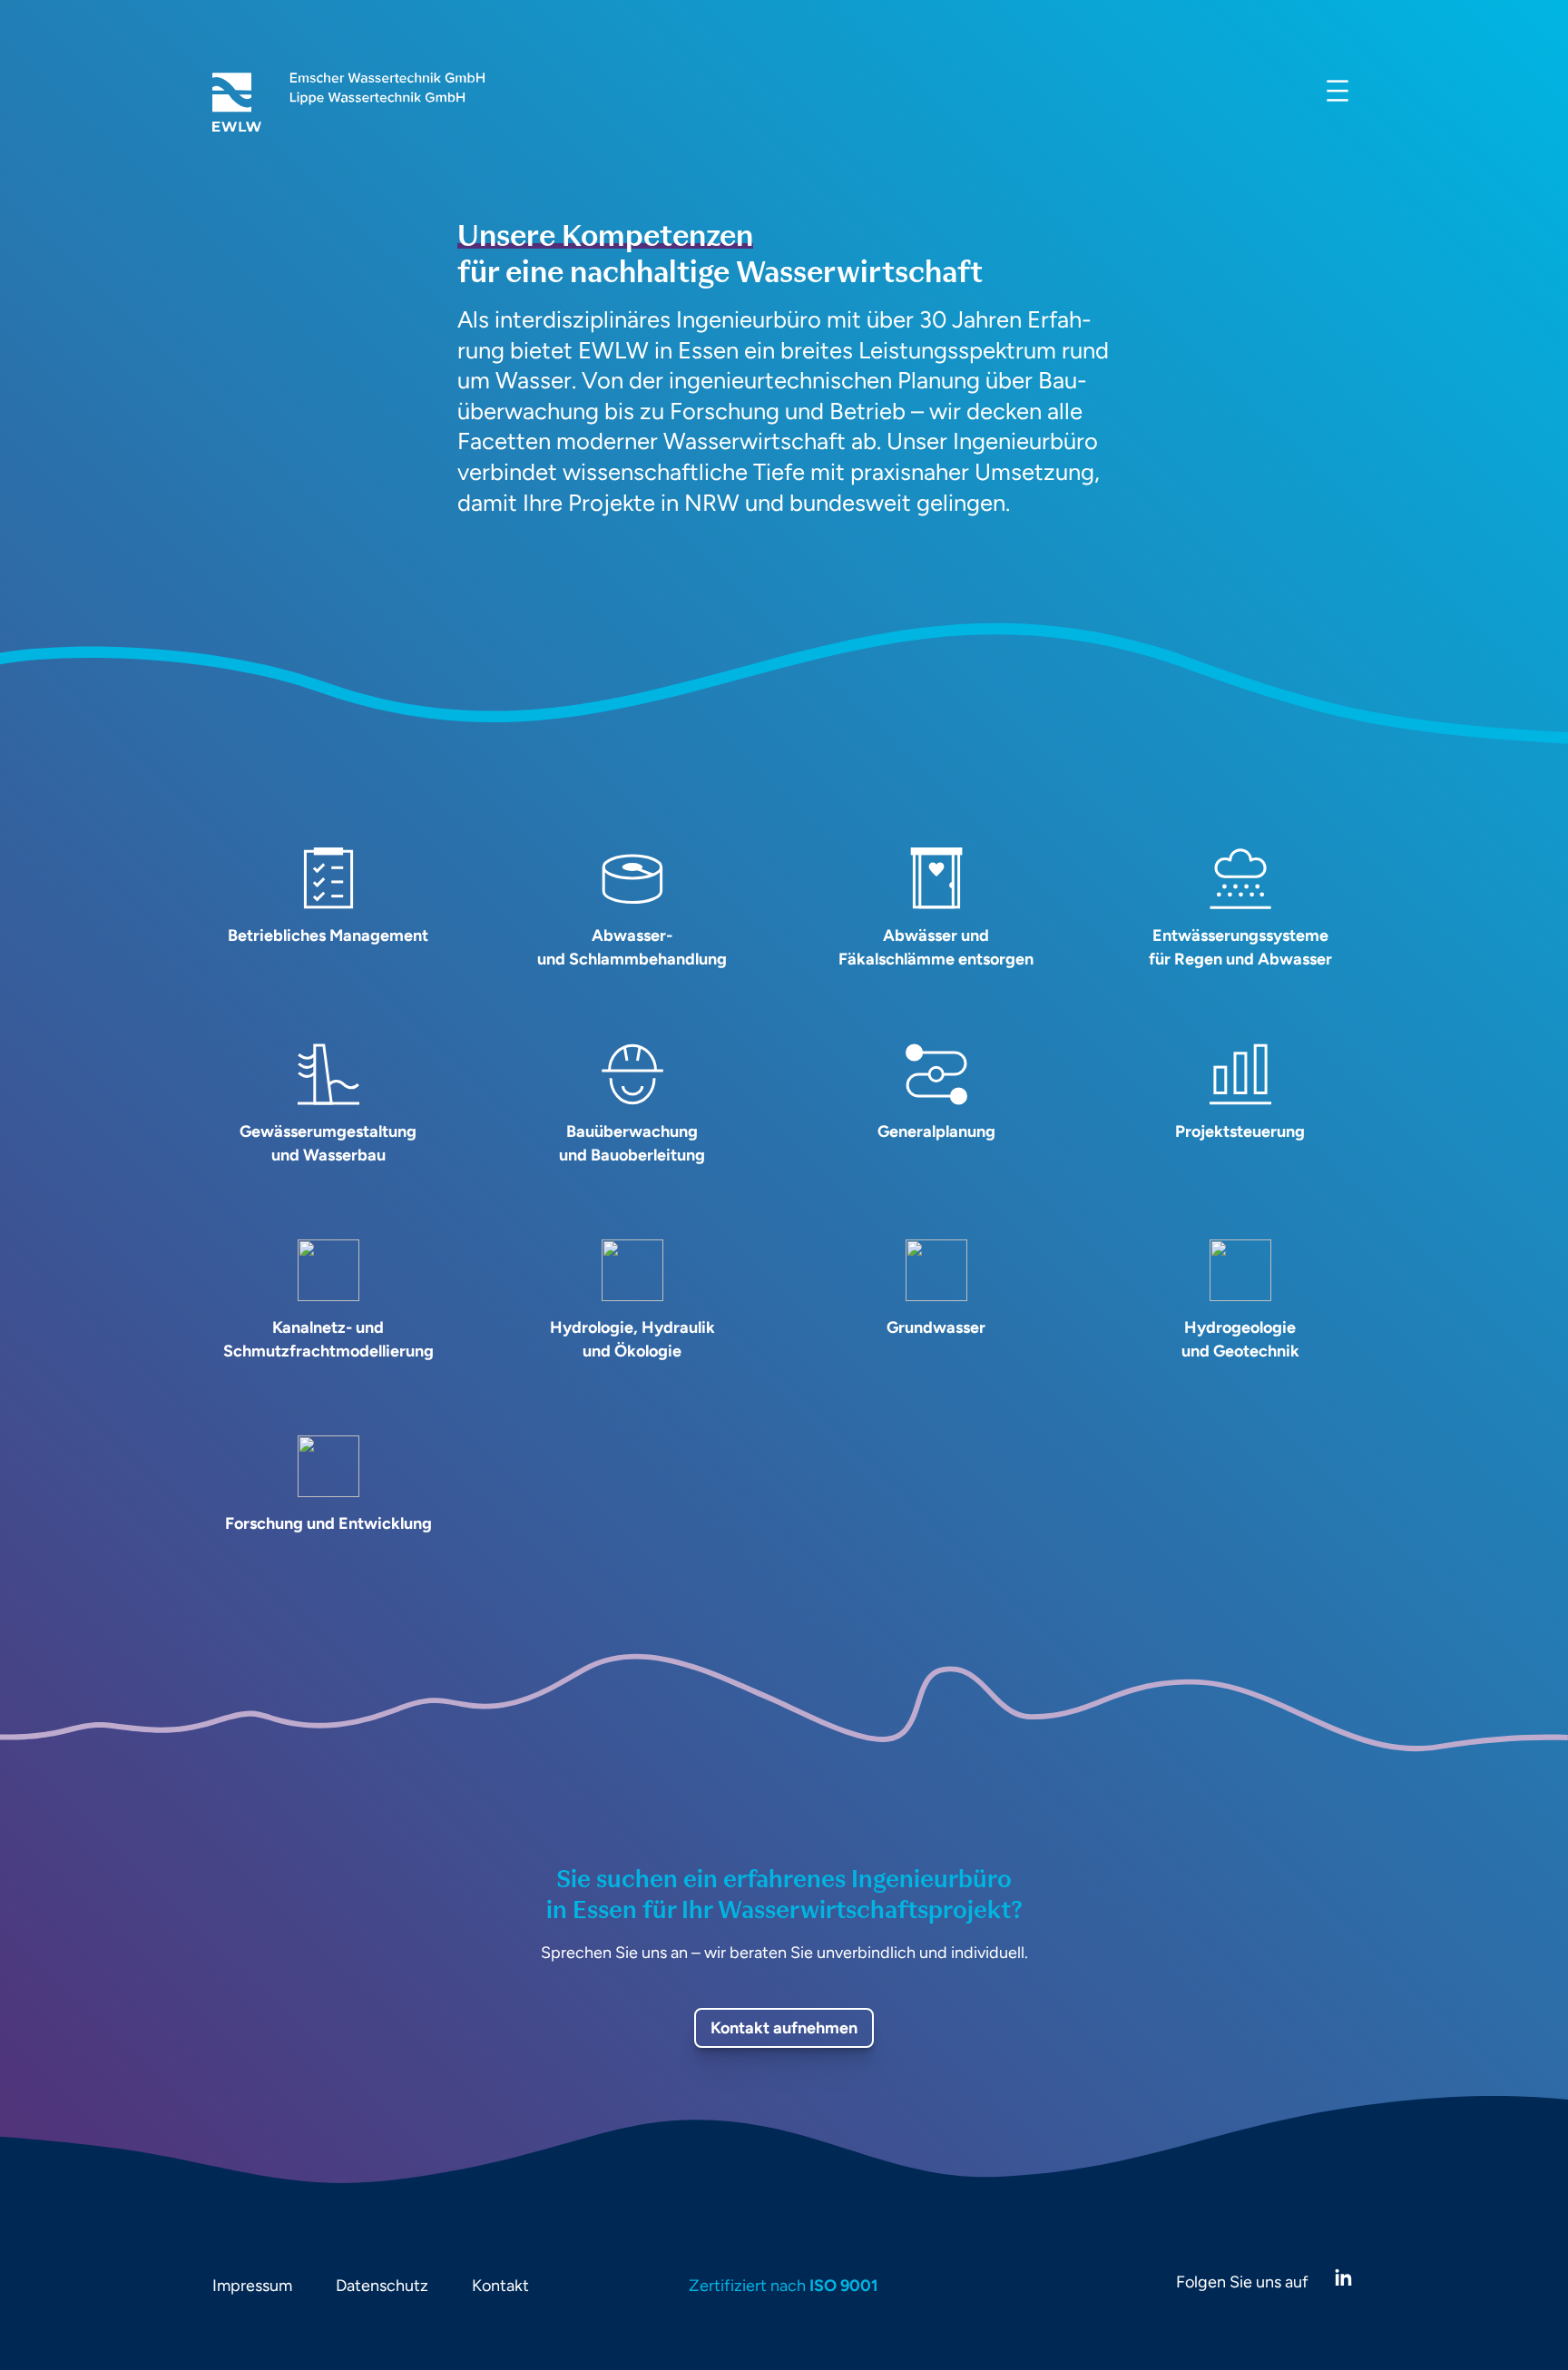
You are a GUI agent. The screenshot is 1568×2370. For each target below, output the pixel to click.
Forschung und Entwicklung (328, 1523)
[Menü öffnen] (1338, 91)
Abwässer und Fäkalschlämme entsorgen (936, 947)
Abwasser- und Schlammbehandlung (632, 947)
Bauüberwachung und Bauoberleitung (632, 1143)
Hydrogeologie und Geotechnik (1240, 1339)
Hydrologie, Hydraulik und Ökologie (632, 1339)
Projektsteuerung (1240, 1131)
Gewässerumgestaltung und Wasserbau (328, 1143)
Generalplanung (936, 1131)
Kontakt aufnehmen (784, 2028)
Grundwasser (936, 1327)
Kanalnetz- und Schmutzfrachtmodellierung (328, 1339)
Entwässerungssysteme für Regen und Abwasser (1240, 947)
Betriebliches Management (328, 935)
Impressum (252, 2286)
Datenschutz (382, 2286)
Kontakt (500, 2286)
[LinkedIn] (1343, 2278)
